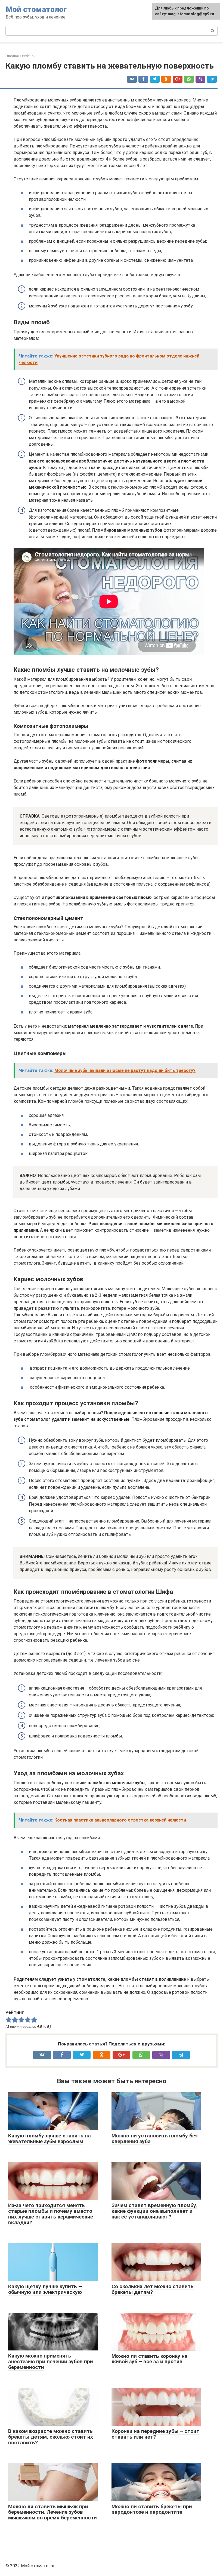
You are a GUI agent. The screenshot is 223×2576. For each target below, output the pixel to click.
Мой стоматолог (36, 9)
